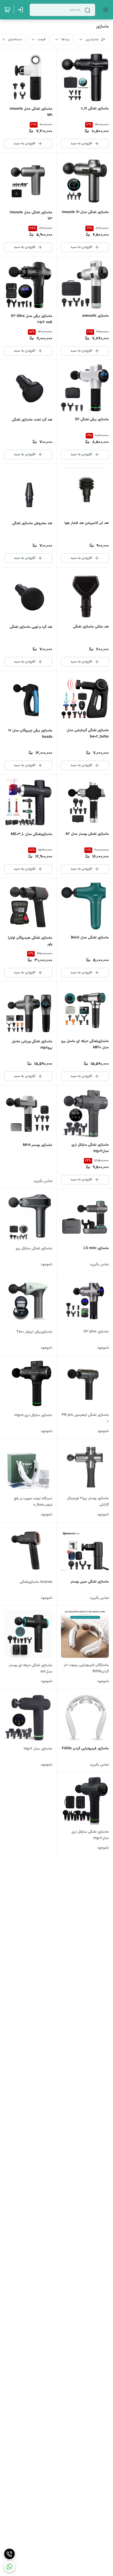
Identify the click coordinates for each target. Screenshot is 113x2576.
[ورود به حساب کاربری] (21, 10)
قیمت (42, 39)
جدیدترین (92, 39)
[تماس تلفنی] (9, 2554)
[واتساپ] (9, 2567)
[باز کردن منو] (105, 10)
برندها (65, 39)
